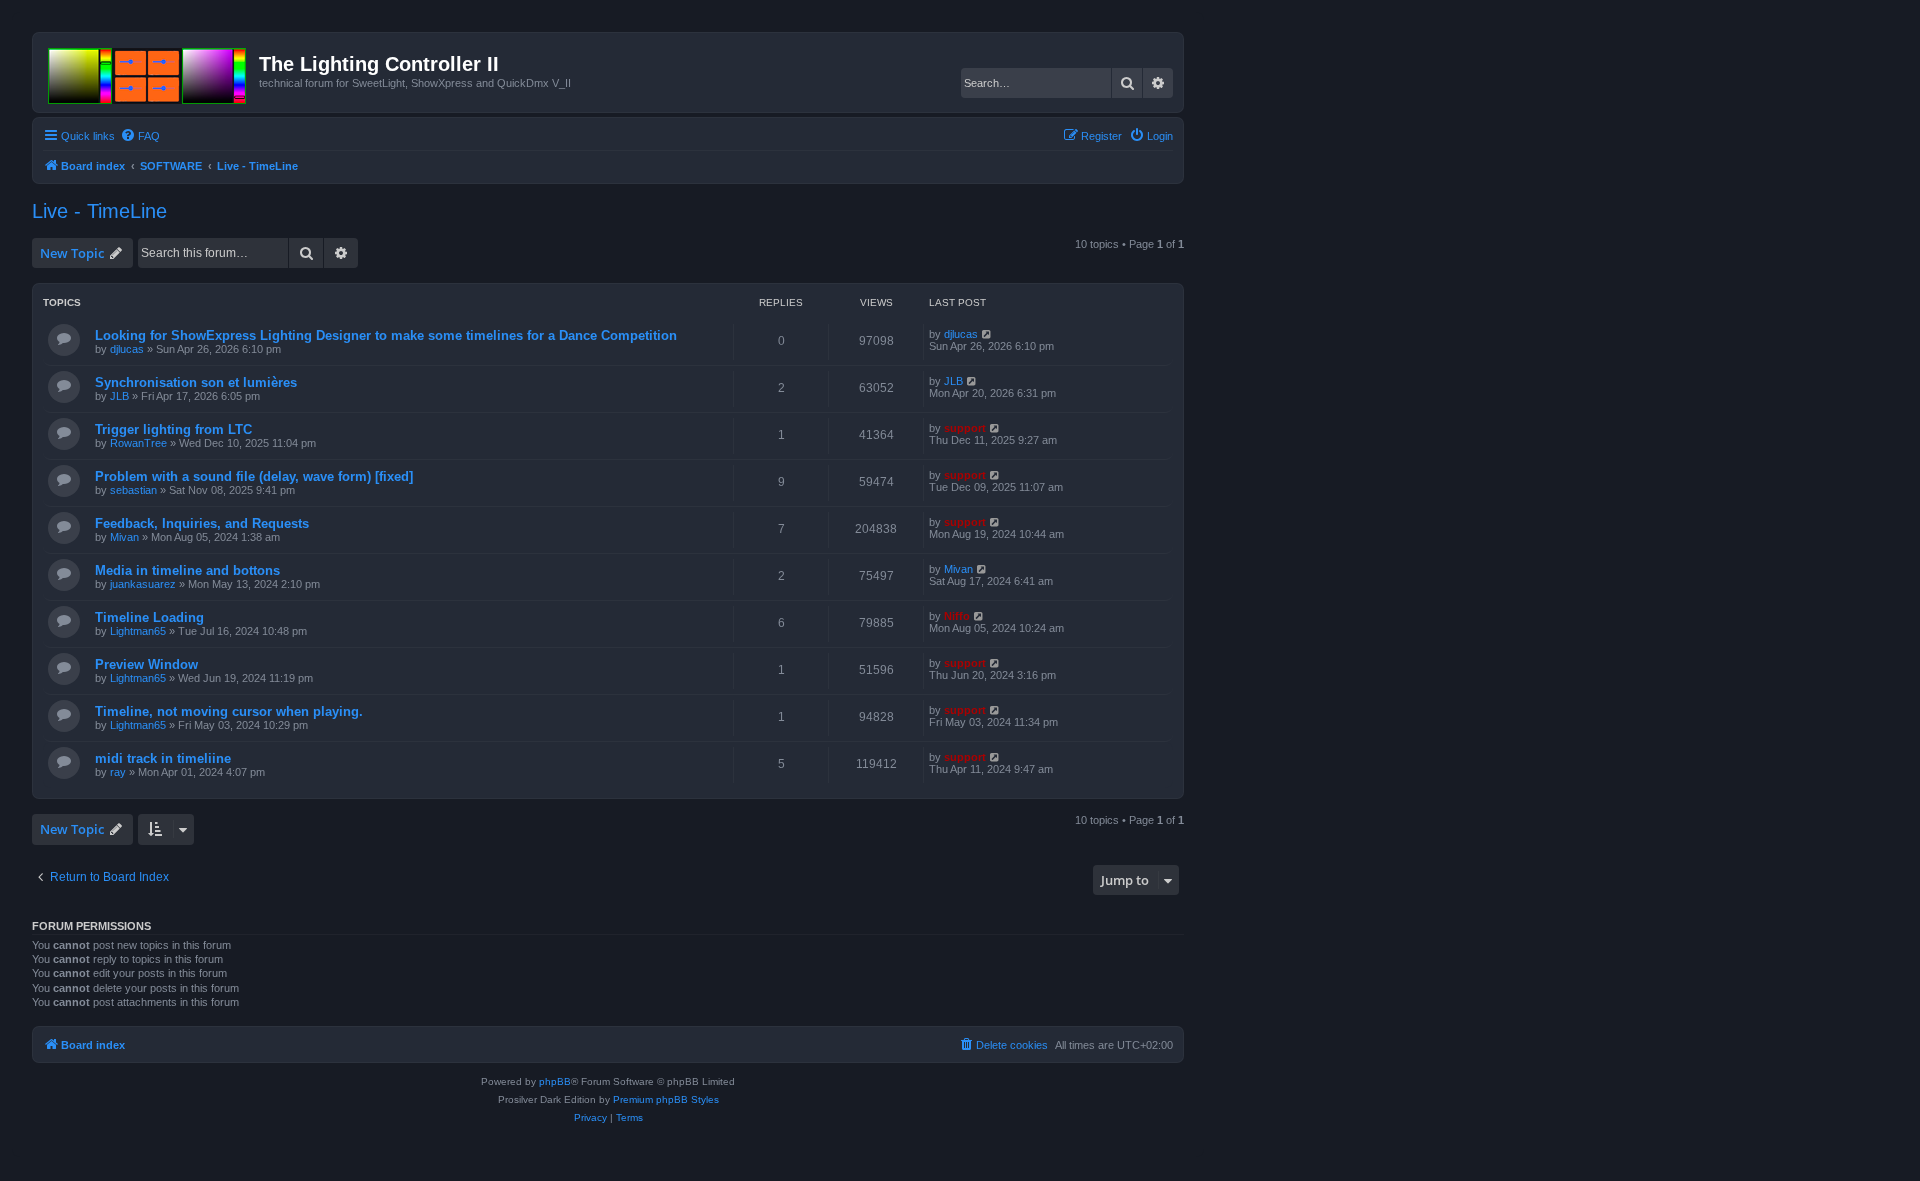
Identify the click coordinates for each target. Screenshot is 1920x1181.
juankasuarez (143, 584)
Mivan (124, 537)
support (965, 428)
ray (118, 772)
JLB (119, 396)
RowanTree (138, 443)
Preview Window (146, 664)
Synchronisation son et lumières (196, 382)
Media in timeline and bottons (187, 570)
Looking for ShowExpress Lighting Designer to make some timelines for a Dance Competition (386, 335)
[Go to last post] (987, 334)
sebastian (133, 490)
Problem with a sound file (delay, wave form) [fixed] (254, 476)
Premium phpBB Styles (666, 1099)
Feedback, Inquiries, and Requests (202, 523)
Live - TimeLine (99, 211)
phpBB (555, 1081)
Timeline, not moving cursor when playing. (229, 711)
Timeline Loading (149, 617)
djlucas (127, 349)
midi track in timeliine (163, 758)
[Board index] (148, 72)
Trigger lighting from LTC (173, 429)
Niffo (957, 616)
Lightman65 (138, 631)
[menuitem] (140, 136)
